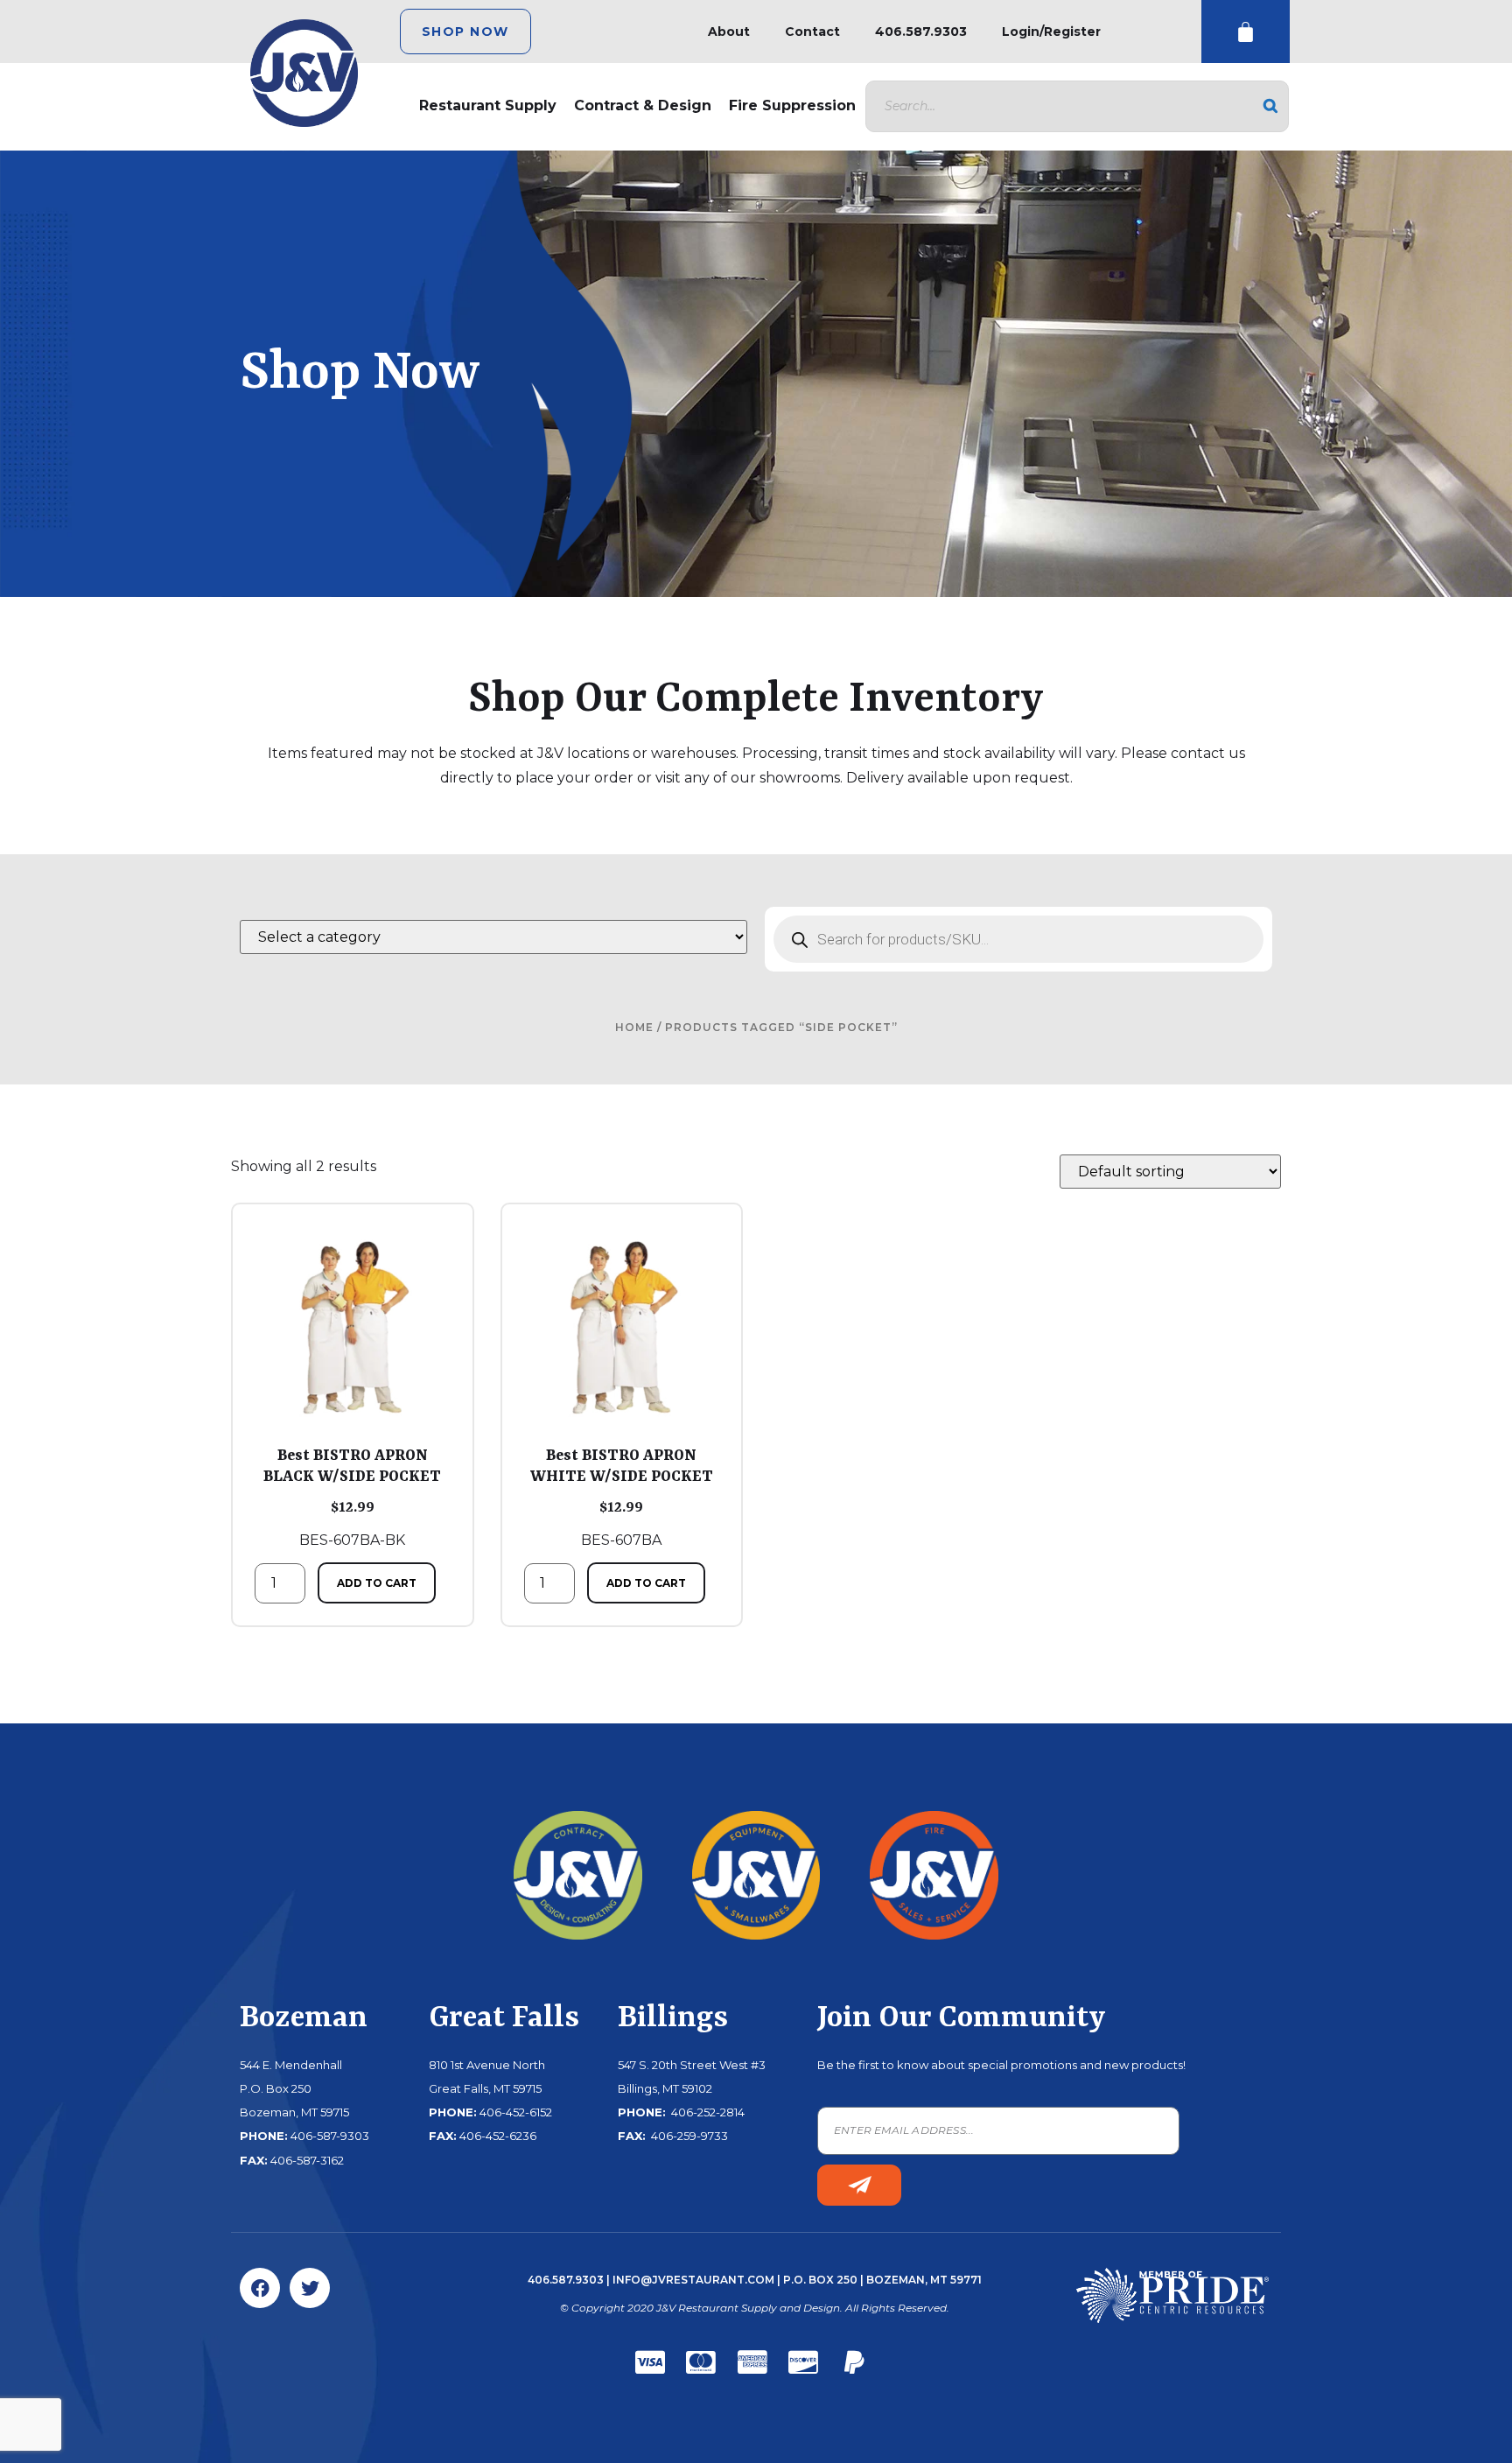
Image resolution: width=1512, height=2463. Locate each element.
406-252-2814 (707, 2112)
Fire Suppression (792, 105)
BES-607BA (622, 1498)
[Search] (1270, 106)
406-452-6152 (516, 2112)
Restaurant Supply (488, 105)
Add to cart (377, 1583)
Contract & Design (643, 105)
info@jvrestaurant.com (693, 2280)
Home (634, 1027)
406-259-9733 (688, 2136)
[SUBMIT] (859, 2185)
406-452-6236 (498, 2136)
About (729, 32)
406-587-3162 (307, 2160)
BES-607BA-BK (352, 1498)
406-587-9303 (330, 2136)
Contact (812, 32)
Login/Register (1051, 32)
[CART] (1246, 32)
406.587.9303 (921, 32)
